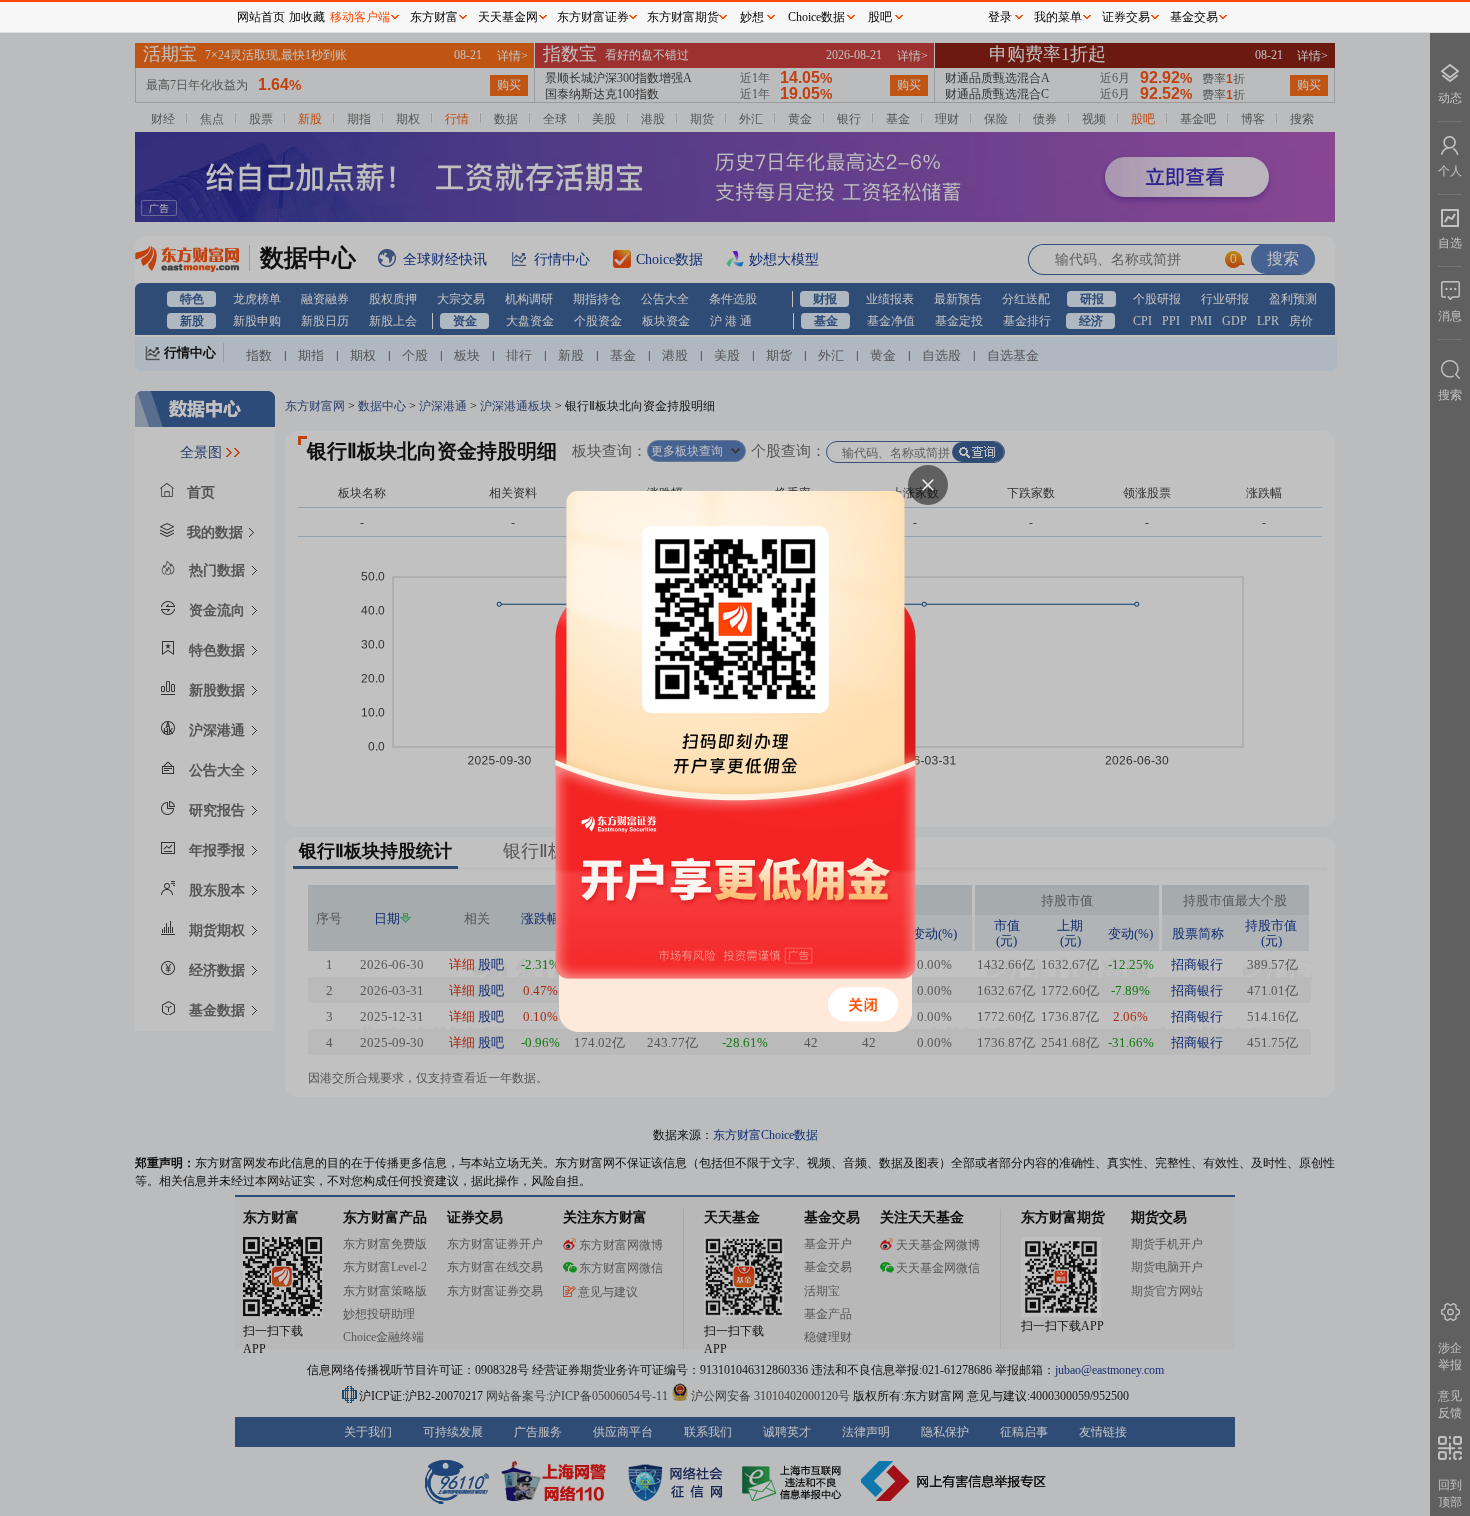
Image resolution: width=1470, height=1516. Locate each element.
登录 (1000, 17)
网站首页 (261, 17)
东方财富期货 (683, 17)
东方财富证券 (593, 17)
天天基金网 (508, 17)
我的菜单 (1058, 17)
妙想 (752, 17)
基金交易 (1194, 17)
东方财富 (434, 17)
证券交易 (1126, 17)
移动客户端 (360, 17)
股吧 (880, 17)
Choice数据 (816, 17)
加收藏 (307, 17)
